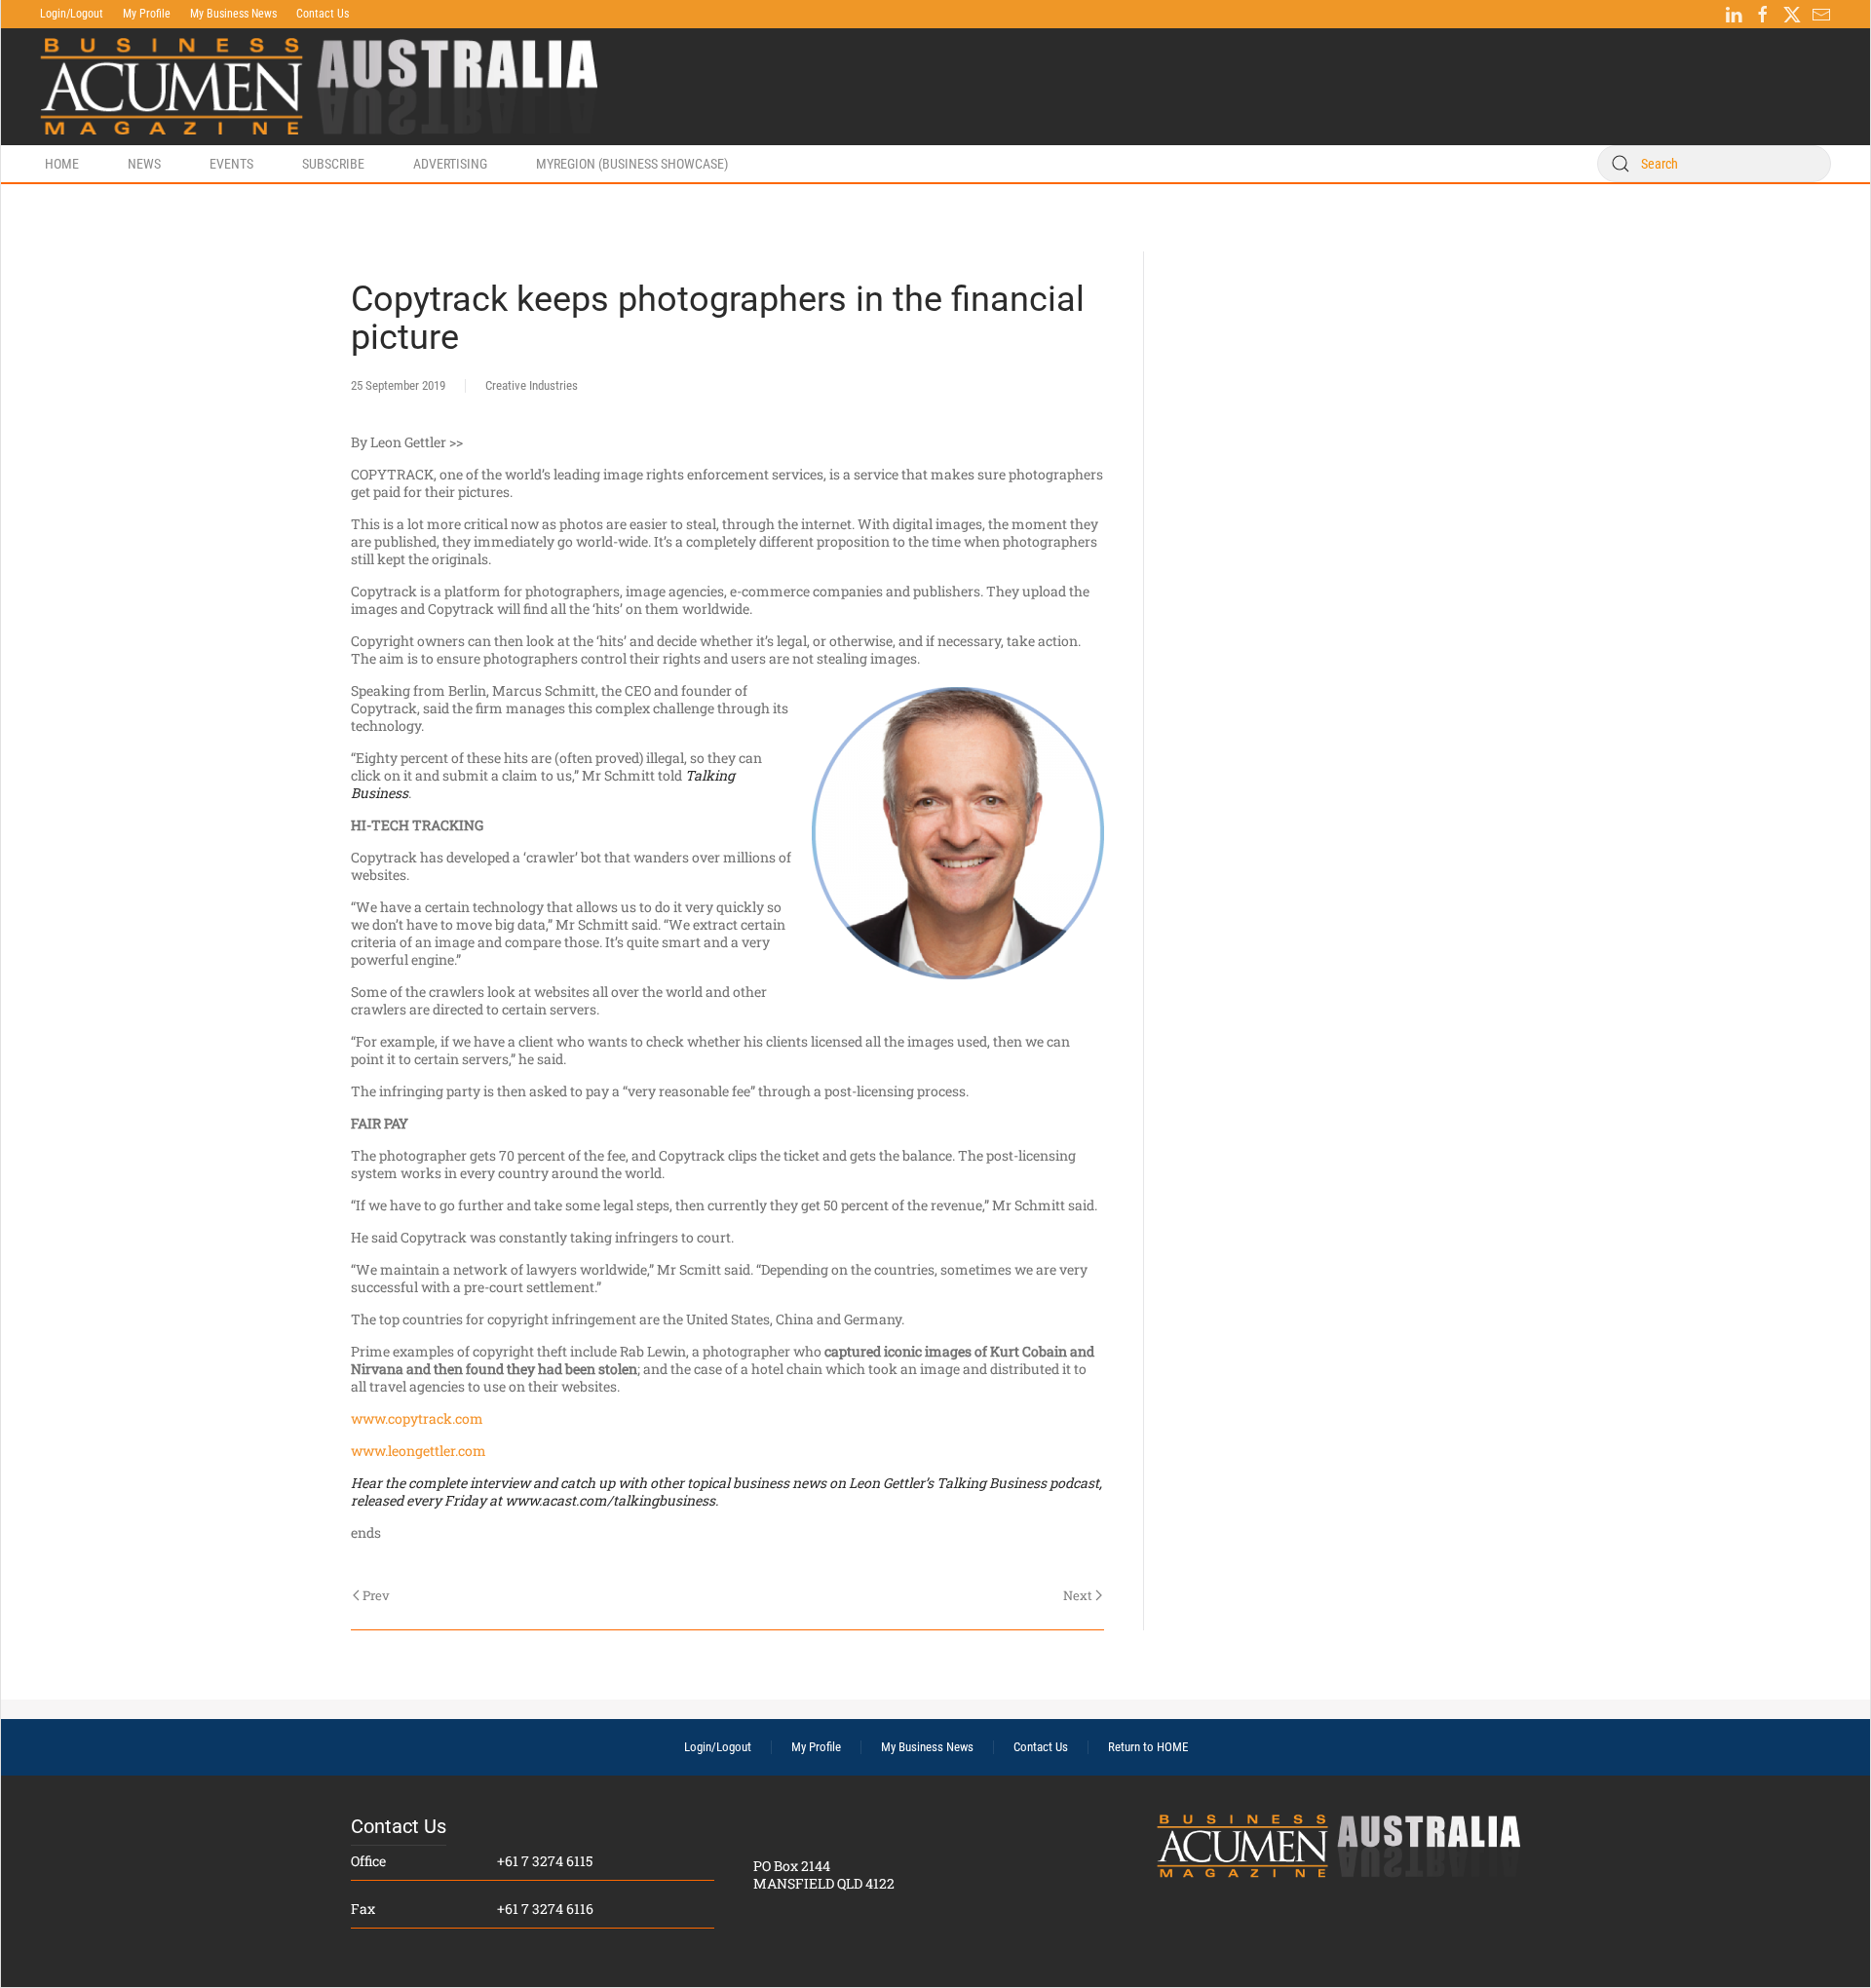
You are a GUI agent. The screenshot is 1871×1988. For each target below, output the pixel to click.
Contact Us (323, 14)
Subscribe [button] (333, 164)
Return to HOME (1148, 1747)
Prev (376, 1595)
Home (62, 164)
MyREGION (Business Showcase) (632, 164)
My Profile (147, 14)
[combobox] (1714, 164)
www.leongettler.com (419, 1451)
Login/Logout (72, 14)
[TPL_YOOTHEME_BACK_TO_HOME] (319, 87)
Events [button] (231, 164)
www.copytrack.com (417, 1418)
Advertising (450, 164)
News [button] (144, 164)
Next (1078, 1595)
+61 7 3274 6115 (545, 1861)
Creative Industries (532, 385)
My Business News (233, 14)
